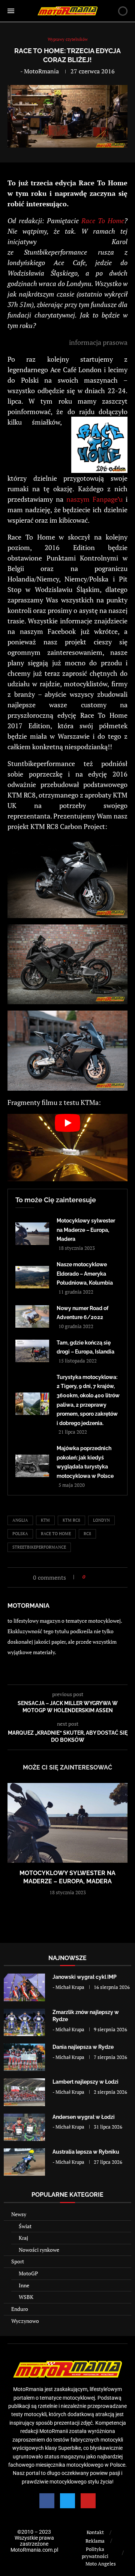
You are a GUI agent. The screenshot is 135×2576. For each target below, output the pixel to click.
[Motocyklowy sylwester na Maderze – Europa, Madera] (32, 1234)
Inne (24, 2285)
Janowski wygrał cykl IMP (85, 1977)
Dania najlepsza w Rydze (83, 2047)
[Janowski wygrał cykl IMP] (24, 1987)
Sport (18, 2261)
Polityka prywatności (95, 2553)
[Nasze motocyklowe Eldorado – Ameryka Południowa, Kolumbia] (32, 1277)
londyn (101, 1520)
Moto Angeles (101, 2564)
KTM (45, 1520)
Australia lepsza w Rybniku (86, 2152)
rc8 (87, 1534)
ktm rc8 (71, 1520)
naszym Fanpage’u (94, 499)
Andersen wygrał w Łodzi (84, 2117)
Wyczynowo (25, 2321)
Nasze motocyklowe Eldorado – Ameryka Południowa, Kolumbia (85, 1274)
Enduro (20, 2309)
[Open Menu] (11, 11)
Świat (25, 2226)
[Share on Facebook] (93, 1577)
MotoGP (28, 2273)
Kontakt (95, 2532)
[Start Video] (67, 1148)
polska (20, 1534)
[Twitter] (67, 2501)
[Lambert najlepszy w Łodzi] (24, 2092)
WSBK (26, 2297)
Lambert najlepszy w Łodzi (85, 2082)
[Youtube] (88, 2501)
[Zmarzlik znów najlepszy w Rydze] (24, 2022)
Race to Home (56, 1534)
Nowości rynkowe (39, 2250)
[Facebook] (47, 2501)
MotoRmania (41, 71)
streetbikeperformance (39, 1547)
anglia (20, 1520)
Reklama (95, 2541)
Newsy (19, 2214)
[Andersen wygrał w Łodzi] (24, 2127)
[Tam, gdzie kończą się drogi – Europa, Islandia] (32, 1351)
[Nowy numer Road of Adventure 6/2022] (32, 1316)
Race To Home (103, 221)
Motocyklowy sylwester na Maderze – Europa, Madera (86, 1230)
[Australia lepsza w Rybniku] (24, 2162)
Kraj (23, 2238)
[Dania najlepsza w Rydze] (24, 2057)
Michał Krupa (70, 1987)
